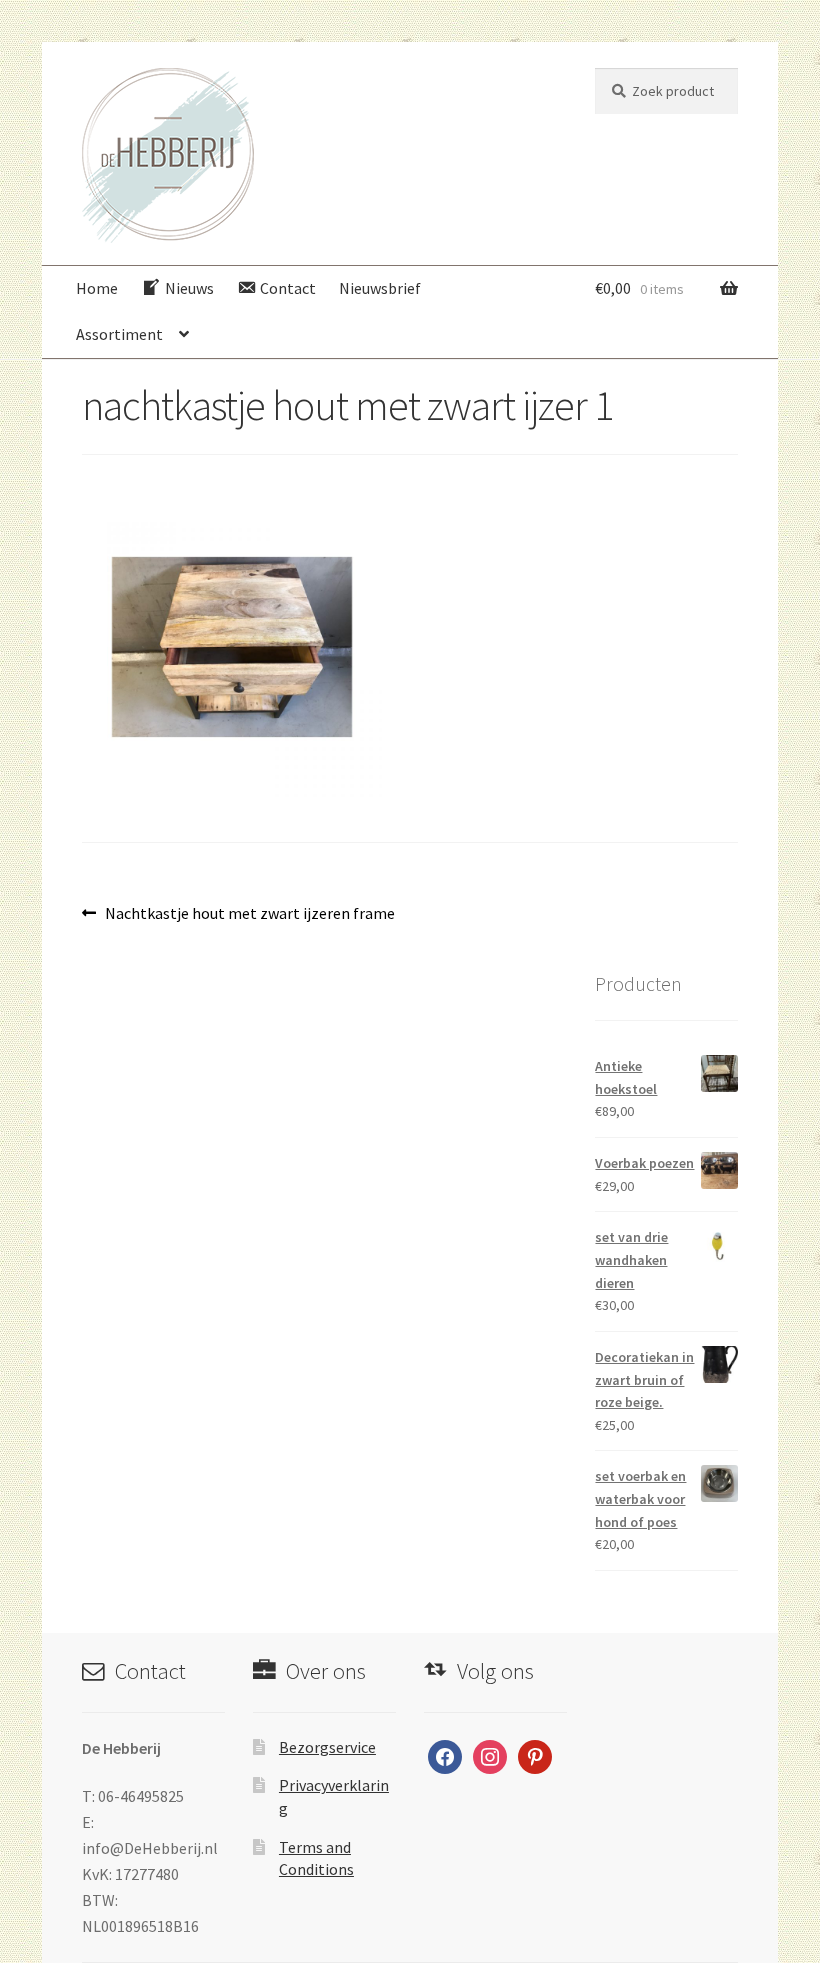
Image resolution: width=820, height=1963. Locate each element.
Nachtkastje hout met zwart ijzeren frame (249, 914)
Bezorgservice (327, 1747)
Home (97, 288)
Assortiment (119, 334)
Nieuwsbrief (380, 288)
